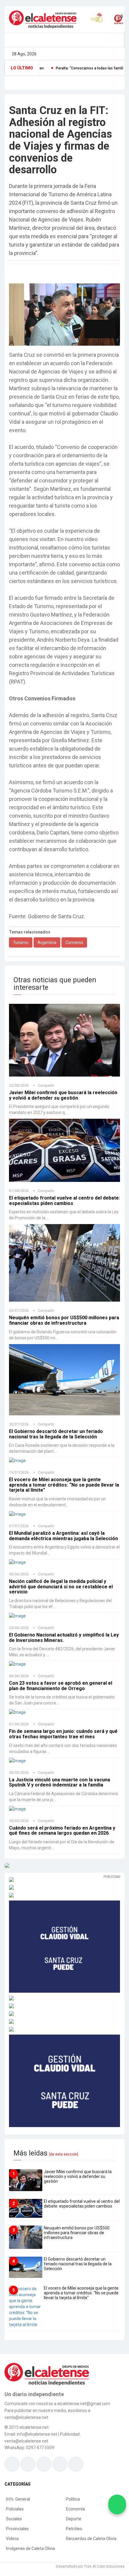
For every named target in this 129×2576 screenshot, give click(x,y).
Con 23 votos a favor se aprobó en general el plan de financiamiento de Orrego (61, 1673)
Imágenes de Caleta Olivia (30, 2536)
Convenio (74, 930)
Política (73, 2487)
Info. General (18, 2487)
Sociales (14, 2506)
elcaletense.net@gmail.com (84, 2391)
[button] (93, 319)
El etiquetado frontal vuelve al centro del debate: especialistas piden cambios (64, 1188)
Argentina (47, 930)
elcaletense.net (34, 2415)
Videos (12, 2526)
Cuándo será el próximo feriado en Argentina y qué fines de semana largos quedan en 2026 (62, 1818)
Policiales (15, 2496)
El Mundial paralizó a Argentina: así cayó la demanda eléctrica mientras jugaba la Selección (63, 1523)
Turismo (21, 930)
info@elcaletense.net (37, 2422)
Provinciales (17, 2516)
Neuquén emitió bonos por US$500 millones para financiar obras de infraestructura (64, 1308)
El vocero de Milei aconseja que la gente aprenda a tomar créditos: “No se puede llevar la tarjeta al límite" (64, 1472)
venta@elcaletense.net (26, 2428)
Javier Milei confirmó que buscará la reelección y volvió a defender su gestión (63, 1083)
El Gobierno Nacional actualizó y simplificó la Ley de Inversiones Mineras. (64, 1625)
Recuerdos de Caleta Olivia (91, 2526)
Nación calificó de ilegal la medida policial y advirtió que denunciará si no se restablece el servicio (61, 1574)
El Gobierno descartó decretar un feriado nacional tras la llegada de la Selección (56, 1421)
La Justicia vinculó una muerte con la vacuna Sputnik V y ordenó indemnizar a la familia (60, 1770)
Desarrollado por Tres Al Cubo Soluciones (90, 2554)
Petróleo (74, 2516)
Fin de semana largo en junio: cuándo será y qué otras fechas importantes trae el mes (63, 1722)
